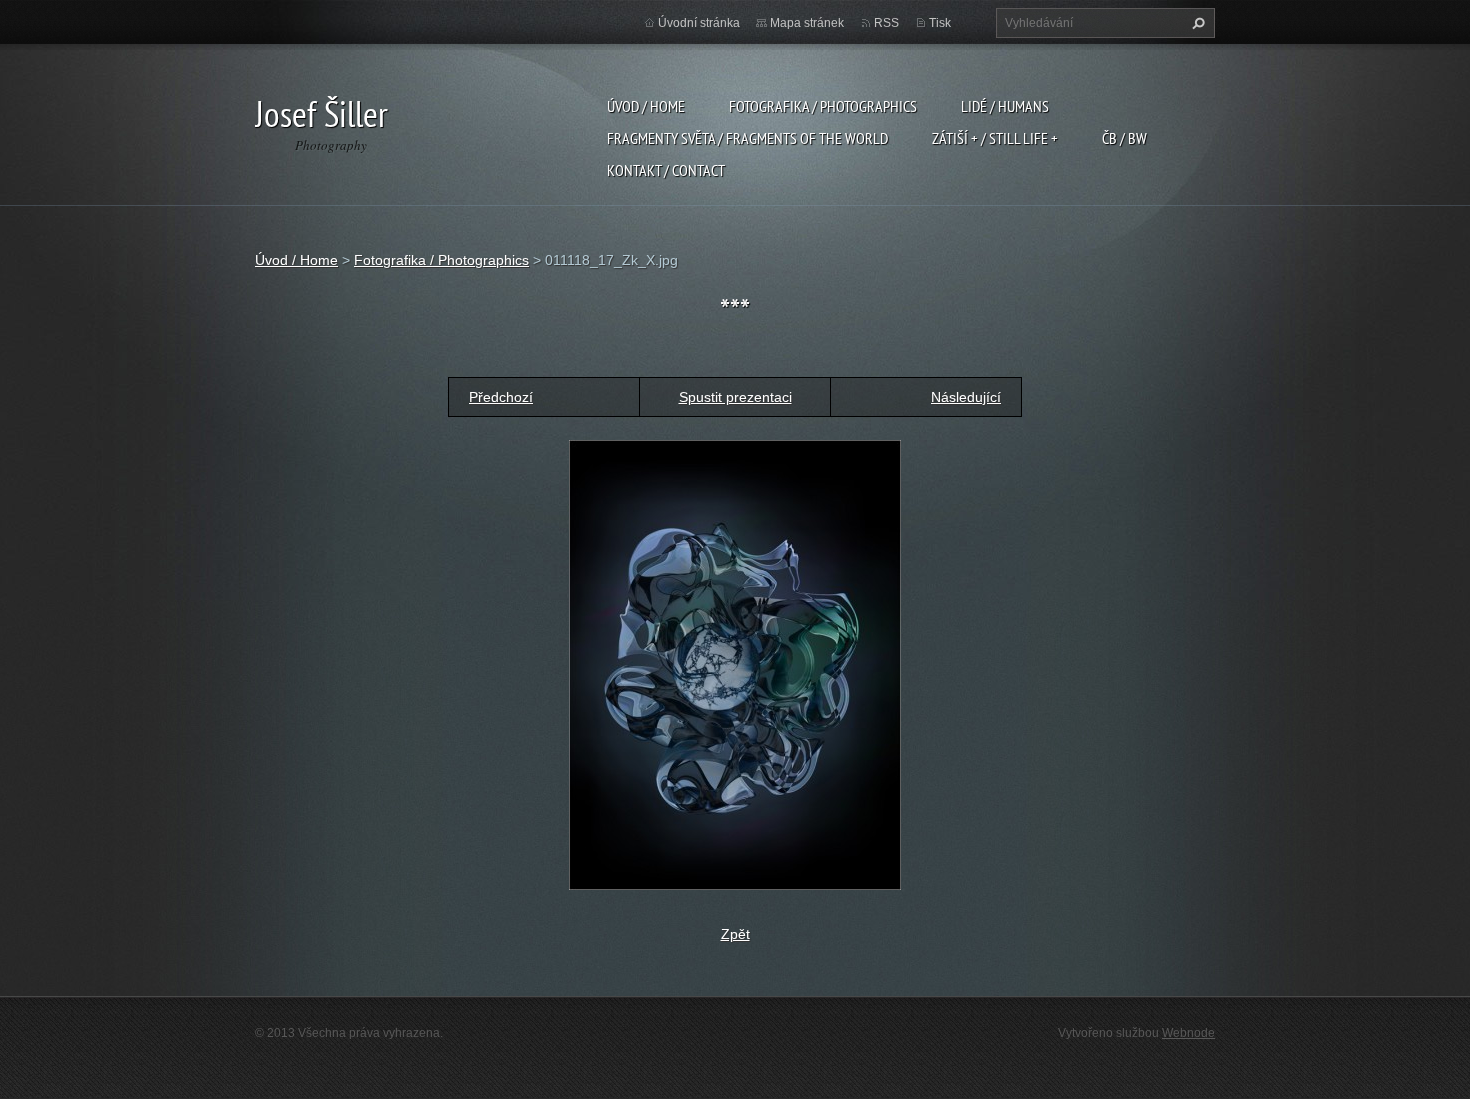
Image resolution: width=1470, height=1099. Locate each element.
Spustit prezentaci (735, 397)
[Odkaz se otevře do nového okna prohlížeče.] (735, 663)
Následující (966, 397)
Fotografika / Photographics (823, 106)
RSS (886, 23)
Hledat (1196, 23)
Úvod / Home (646, 106)
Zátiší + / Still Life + (995, 138)
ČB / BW (1124, 138)
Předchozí (501, 397)
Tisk (940, 23)
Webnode (1188, 1033)
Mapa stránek (807, 23)
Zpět (735, 934)
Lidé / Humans (1005, 106)
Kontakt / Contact (666, 170)
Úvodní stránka (699, 23)
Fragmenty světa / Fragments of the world (747, 138)
